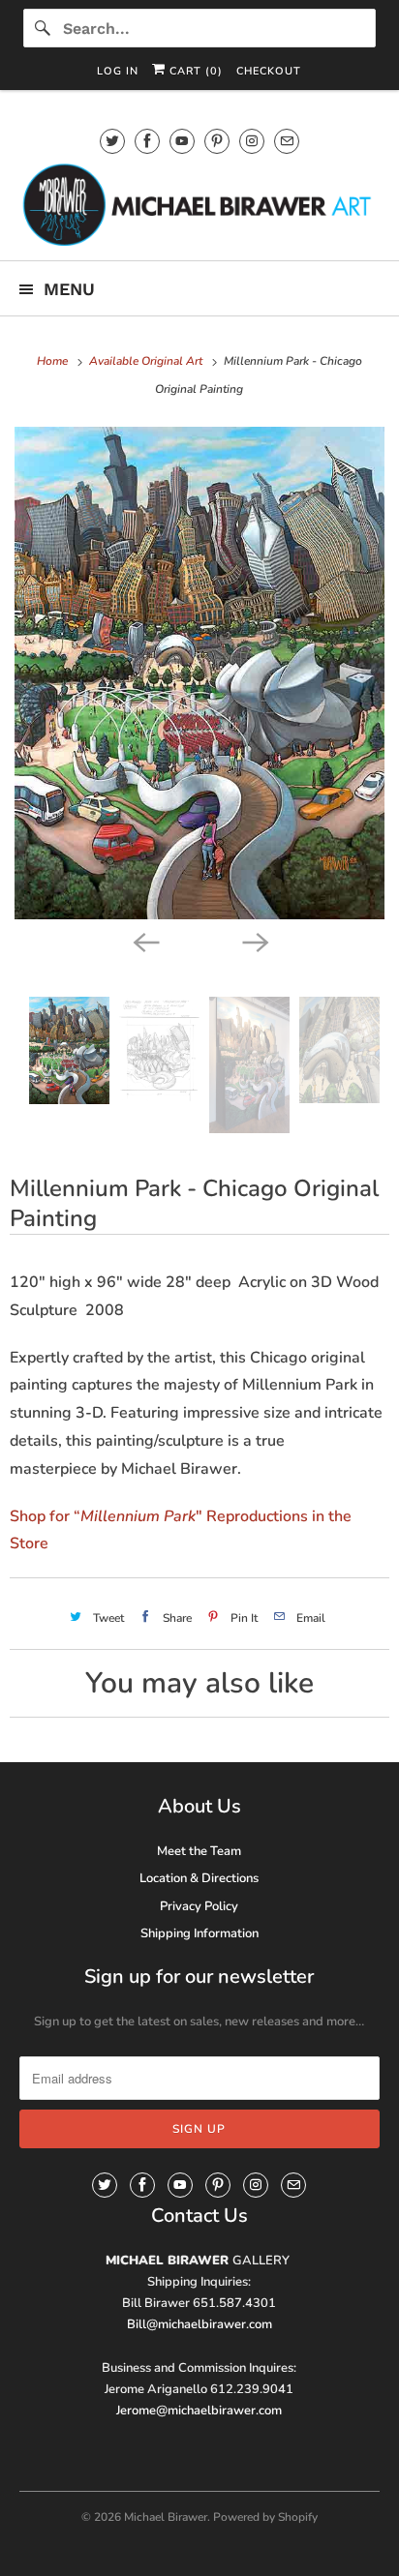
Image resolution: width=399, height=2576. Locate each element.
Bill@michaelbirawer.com (199, 2324)
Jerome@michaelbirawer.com (199, 2411)
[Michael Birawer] (199, 204)
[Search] (43, 28)
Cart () (194, 71)
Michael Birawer (166, 2517)
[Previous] (145, 941)
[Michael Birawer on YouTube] (182, 141)
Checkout (269, 71)
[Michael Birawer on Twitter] (112, 141)
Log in (118, 71)
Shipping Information (199, 1933)
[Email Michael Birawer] (287, 141)
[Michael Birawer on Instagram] (252, 141)
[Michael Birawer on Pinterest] (217, 141)
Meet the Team (199, 1851)
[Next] (254, 941)
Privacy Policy (199, 1906)
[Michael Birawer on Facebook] (147, 141)
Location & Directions (199, 1878)
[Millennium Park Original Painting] (199, 673)
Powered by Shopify (265, 2517)
